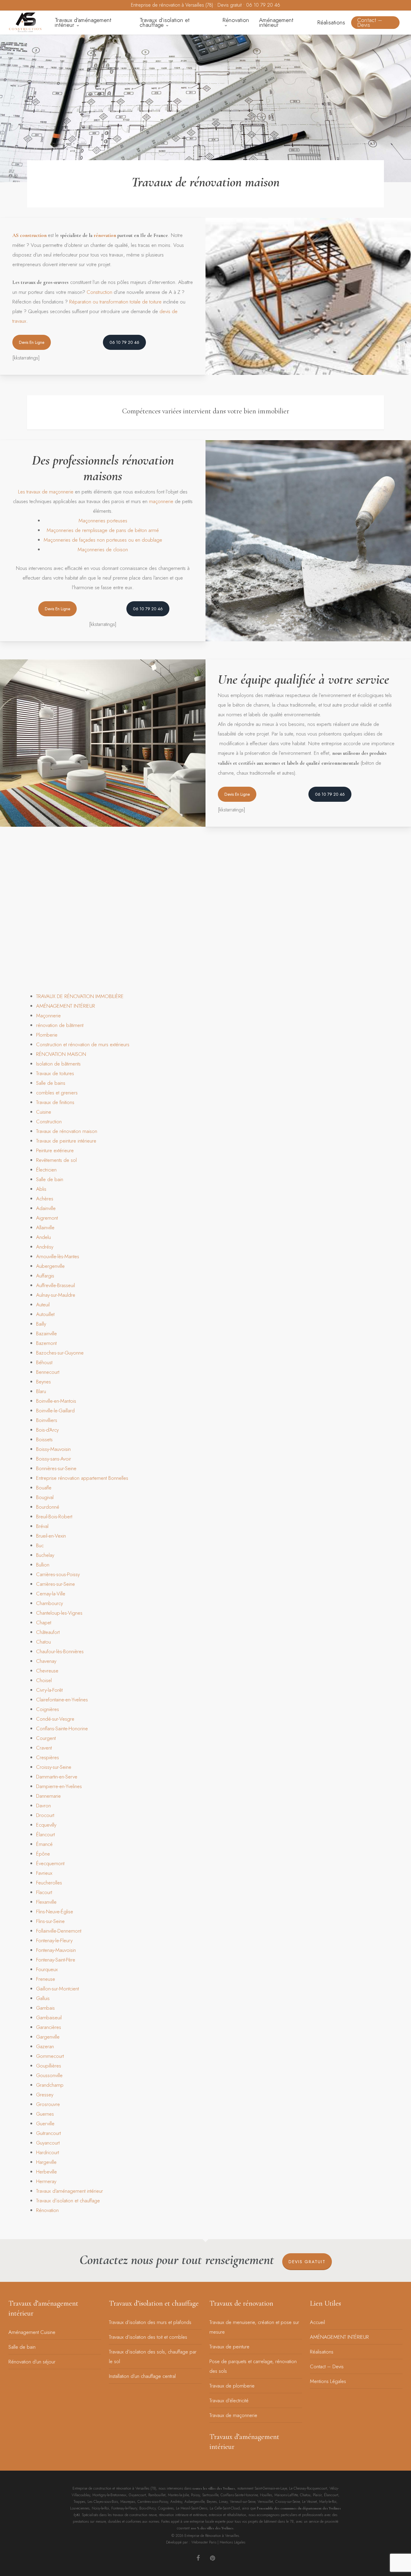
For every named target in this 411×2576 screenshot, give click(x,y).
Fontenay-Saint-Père (56, 1960)
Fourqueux (47, 1969)
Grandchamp (50, 2085)
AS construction (29, 235)
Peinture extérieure (55, 1150)
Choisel (44, 1680)
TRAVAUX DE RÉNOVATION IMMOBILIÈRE (80, 996)
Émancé (44, 1844)
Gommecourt (50, 2056)
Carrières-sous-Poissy (58, 1574)
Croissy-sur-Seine (54, 1767)
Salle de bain (50, 1179)
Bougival (45, 1497)
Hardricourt (48, 2152)
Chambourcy (49, 1603)
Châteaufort (48, 1632)
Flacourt (44, 1892)
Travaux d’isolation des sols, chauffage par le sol (153, 2357)
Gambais (45, 2008)
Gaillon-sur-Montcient (57, 1989)
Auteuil (43, 1305)
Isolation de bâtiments (58, 1064)
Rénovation (47, 2210)
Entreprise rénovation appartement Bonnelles (82, 1478)
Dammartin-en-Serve (57, 1777)
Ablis (41, 1189)
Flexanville (46, 1902)
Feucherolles (49, 1883)
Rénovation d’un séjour (32, 2362)
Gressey (45, 2095)
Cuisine (44, 1112)
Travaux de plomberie (232, 2386)
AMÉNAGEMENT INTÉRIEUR (66, 1006)
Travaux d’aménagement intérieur (70, 2191)
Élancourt (45, 1834)
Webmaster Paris (204, 2542)
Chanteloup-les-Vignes (59, 1613)
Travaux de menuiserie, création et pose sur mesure (254, 2327)
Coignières (48, 1709)
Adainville (46, 1208)
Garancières (49, 2027)
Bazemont (46, 1343)
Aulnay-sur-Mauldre (56, 1295)
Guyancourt (48, 2143)
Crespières (48, 1757)
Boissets (44, 1439)
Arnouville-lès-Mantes (58, 1256)
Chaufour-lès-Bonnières (60, 1651)
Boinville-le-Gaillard (55, 1411)
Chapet (44, 1622)
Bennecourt (48, 1372)
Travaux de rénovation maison (67, 1131)
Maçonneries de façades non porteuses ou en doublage (103, 540)
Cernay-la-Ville (51, 1594)
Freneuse (46, 1979)
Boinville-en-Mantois (56, 1401)
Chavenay (46, 1661)
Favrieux (44, 1873)
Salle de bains (51, 1083)
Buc (40, 1545)
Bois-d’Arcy (47, 1430)
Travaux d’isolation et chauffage (68, 2201)
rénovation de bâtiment (60, 1025)
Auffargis (45, 1276)
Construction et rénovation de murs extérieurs (83, 1044)
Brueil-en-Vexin (51, 1536)
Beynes (43, 1382)
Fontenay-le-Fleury (54, 1940)
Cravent (44, 1748)
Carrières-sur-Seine (56, 1584)
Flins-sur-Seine (50, 1921)
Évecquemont (50, 1863)
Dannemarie (48, 1796)
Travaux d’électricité (229, 2400)
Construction (99, 292)
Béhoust (44, 1362)
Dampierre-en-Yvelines (59, 1786)
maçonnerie (160, 501)
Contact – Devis (327, 2366)
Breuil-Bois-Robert (54, 1517)
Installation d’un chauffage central (142, 2376)
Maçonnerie (48, 1016)
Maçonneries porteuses (103, 521)
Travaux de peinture (229, 2347)
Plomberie (47, 1035)
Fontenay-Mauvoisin (56, 1950)
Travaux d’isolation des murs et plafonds (150, 2322)
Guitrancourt (48, 2133)
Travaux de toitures (55, 1073)
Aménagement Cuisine (32, 2332)
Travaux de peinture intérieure (66, 1141)
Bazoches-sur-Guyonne (60, 1353)
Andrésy (45, 1247)
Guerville (45, 2123)
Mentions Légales (328, 2381)
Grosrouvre (48, 2104)
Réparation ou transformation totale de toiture (115, 302)
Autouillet (45, 1314)
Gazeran (45, 2046)
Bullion (43, 1565)
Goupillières (49, 2066)
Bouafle (44, 1488)
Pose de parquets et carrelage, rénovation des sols (253, 2366)
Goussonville (49, 2075)
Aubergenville (50, 1266)
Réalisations (322, 2352)
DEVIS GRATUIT (307, 2262)
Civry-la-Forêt (49, 1690)
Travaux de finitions (55, 1102)
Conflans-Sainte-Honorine (62, 1728)
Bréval (42, 1526)
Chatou (43, 1642)
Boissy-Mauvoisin (53, 1449)
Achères (45, 1199)
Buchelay (45, 1555)
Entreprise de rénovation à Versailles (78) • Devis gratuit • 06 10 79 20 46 (205, 5)
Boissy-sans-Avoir (54, 1459)
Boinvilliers (47, 1420)
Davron (43, 1806)
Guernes (45, 2114)
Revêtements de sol (56, 1160)
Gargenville (48, 2037)
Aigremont (47, 1218)
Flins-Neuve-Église (55, 1912)
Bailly (41, 1324)
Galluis (43, 1998)
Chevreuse (47, 1671)
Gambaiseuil (49, 2018)
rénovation (105, 235)
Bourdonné (48, 1507)
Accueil (317, 2322)
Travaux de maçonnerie (233, 2415)
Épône (43, 1854)
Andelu (43, 1237)
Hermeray (46, 2181)
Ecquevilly (46, 1825)
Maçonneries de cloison (103, 549)
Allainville (45, 1227)
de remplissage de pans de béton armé (117, 530)
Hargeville (46, 2162)
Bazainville (46, 1333)
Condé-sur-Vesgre (55, 1719)
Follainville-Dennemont (59, 1931)
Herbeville (46, 2172)
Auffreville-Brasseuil (56, 1285)
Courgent (46, 1738)
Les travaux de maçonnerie (46, 492)
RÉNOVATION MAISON (61, 1054)
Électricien (46, 1170)
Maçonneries (60, 530)
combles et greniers (57, 1093)
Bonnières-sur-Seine (56, 1468)
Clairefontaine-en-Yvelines (62, 1700)
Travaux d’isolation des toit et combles (148, 2337)
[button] (32, 342)
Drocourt (45, 1815)
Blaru (41, 1391)
